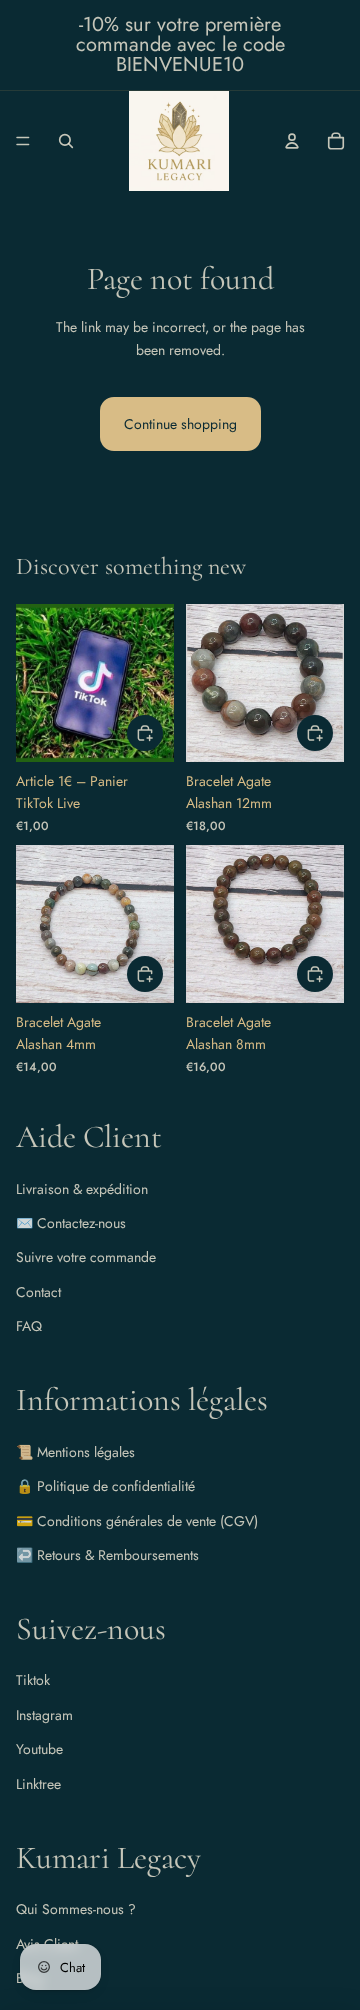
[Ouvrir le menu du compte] (292, 141)
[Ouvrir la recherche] (66, 141)
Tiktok (33, 1680)
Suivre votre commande (86, 1257)
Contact (38, 1292)
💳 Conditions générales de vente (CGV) (137, 1521)
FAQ (29, 1326)
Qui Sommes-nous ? (76, 1909)
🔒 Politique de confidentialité (105, 1486)
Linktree (38, 1784)
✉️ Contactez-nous (71, 1223)
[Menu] (23, 141)
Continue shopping (180, 424)
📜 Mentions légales (75, 1452)
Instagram (44, 1715)
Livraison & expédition (82, 1189)
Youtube (39, 1749)
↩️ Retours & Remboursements (107, 1555)
